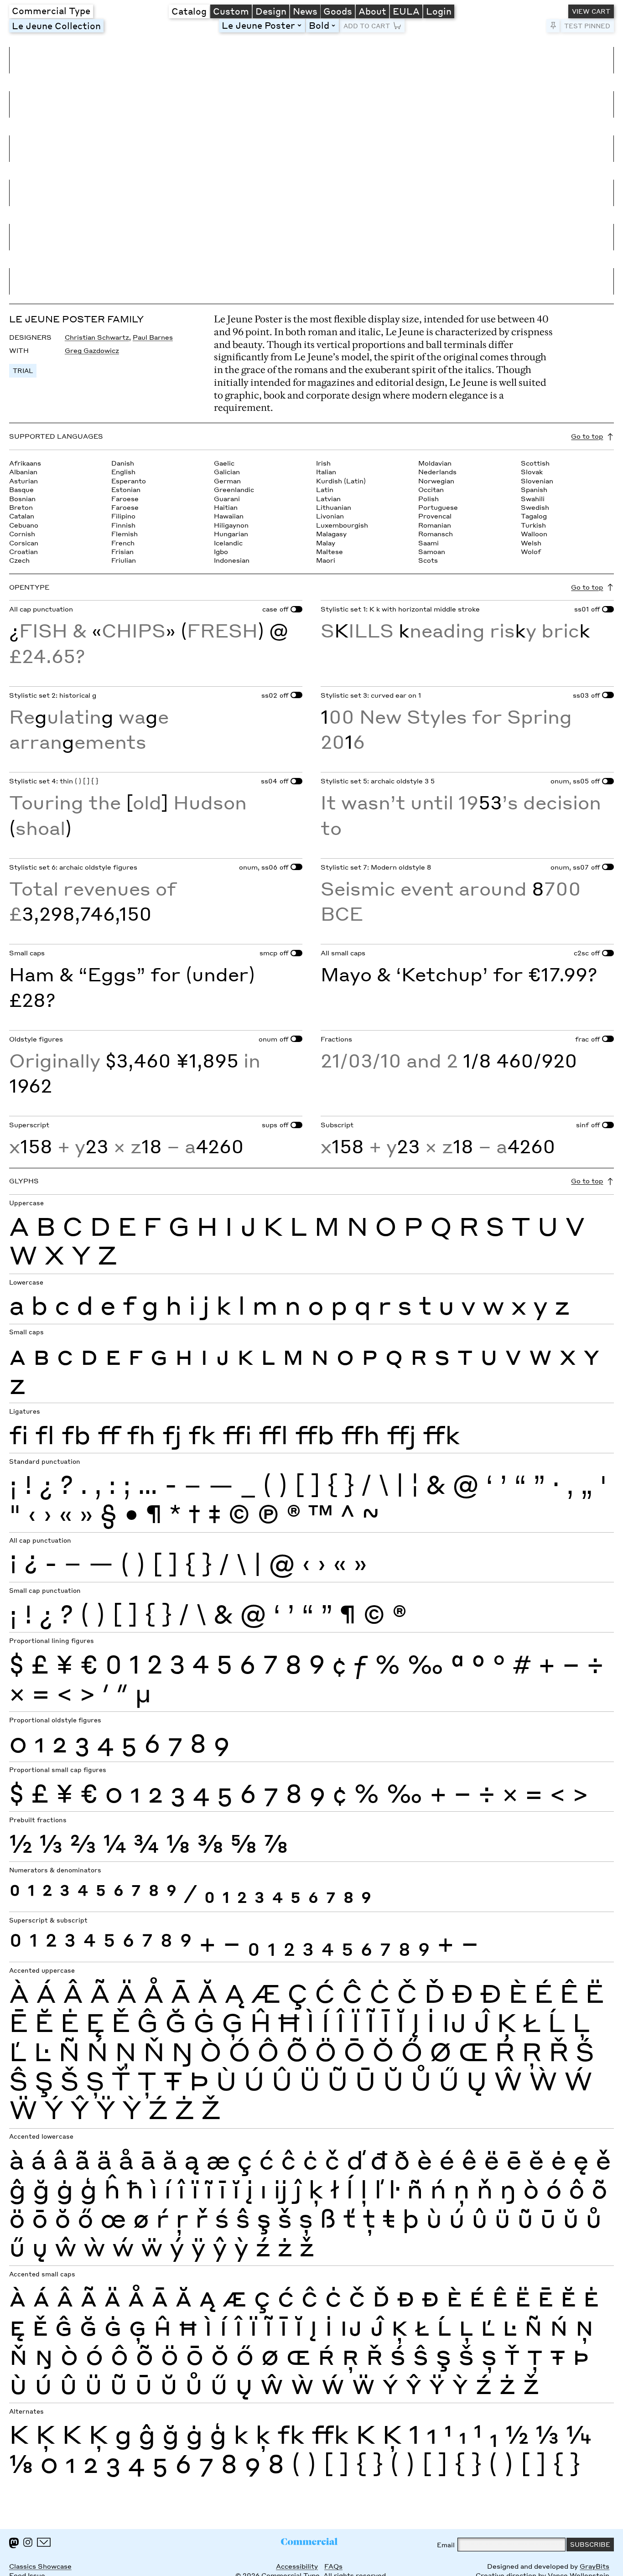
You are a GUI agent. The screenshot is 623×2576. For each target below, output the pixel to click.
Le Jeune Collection (56, 26)
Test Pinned (587, 26)
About (372, 11)
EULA (406, 11)
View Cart (591, 11)
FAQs (333, 2566)
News (305, 11)
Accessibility (297, 2566)
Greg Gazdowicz (92, 350)
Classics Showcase (40, 2566)
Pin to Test (553, 26)
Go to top (587, 436)
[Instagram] (28, 2542)
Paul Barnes (153, 337)
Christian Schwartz (97, 337)
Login (439, 11)
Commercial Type (51, 10)
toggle (301, 25)
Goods (338, 11)
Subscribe (590, 2544)
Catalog (189, 11)
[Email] (44, 2542)
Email (446, 2545)
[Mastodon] (14, 2543)
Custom (231, 11)
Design (271, 11)
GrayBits (594, 2566)
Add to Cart (367, 26)
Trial (23, 371)
